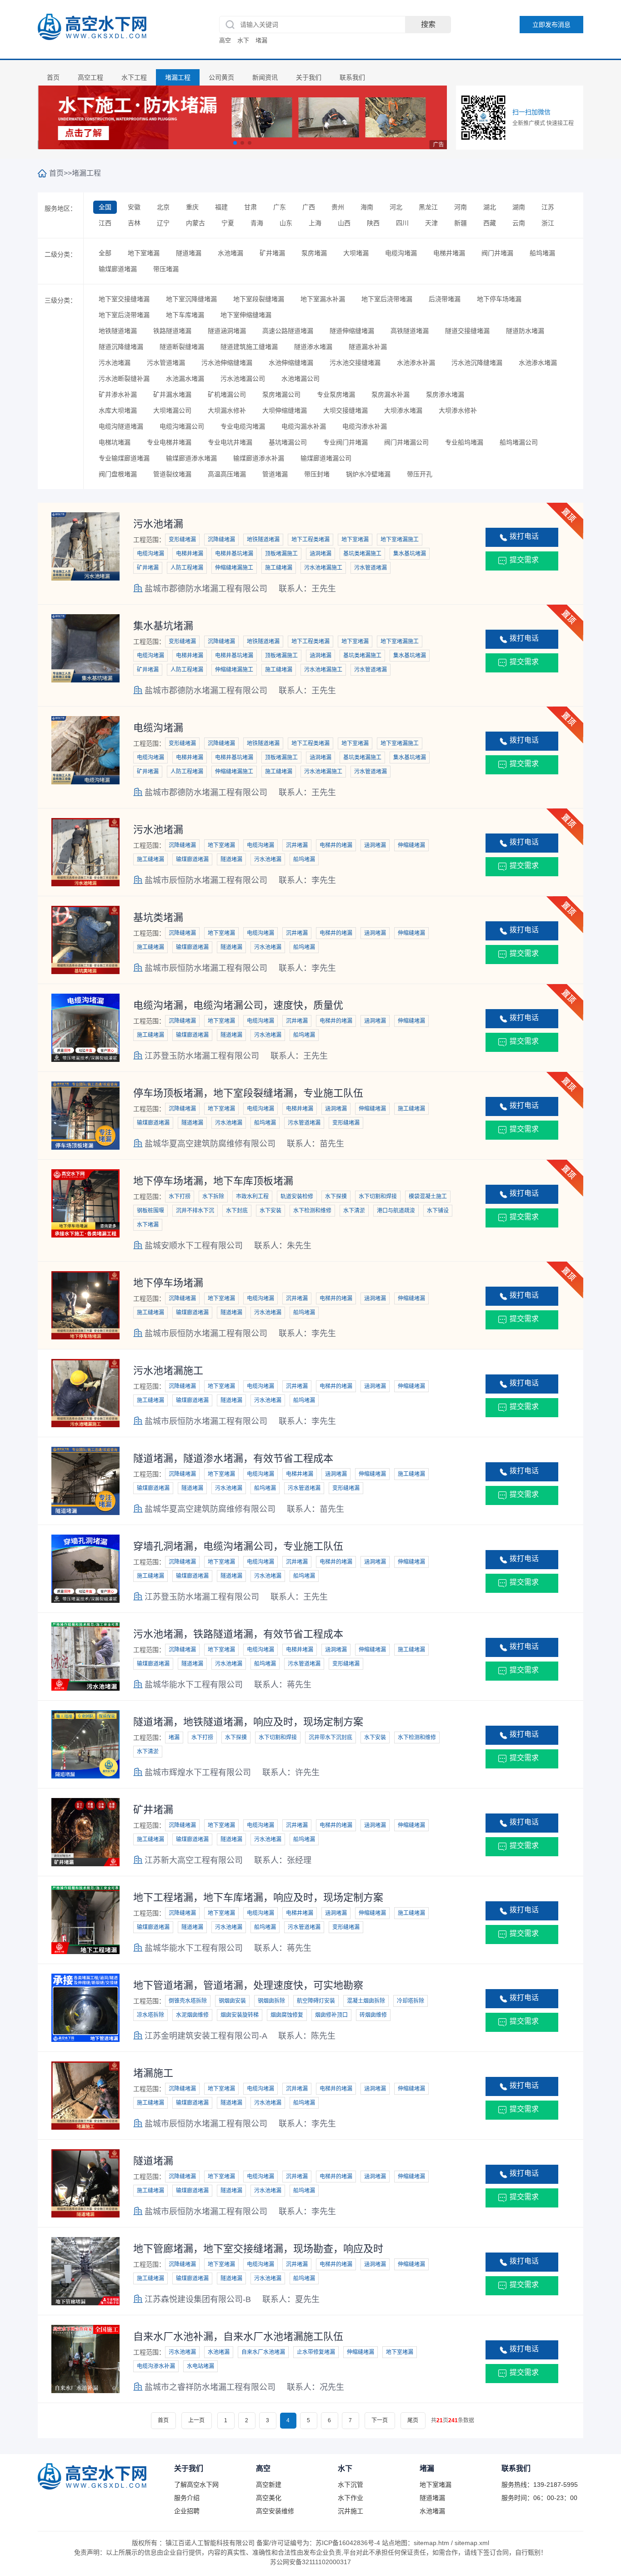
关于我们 (309, 77)
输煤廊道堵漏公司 (326, 458)
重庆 (192, 207)
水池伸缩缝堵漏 (291, 363)
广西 (309, 207)
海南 (367, 207)
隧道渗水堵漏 (313, 347)
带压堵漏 (166, 269)
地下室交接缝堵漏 (124, 299)
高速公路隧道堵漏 (288, 331)
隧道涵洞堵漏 (227, 331)
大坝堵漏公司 (172, 410)
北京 (163, 207)
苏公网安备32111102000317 (310, 2562)
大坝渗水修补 (458, 410)
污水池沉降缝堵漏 (477, 363)
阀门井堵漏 (497, 253)
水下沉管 (351, 2485)
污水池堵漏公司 (243, 379)
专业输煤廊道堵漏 (124, 458)
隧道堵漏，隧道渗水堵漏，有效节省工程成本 (233, 1458)
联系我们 (352, 77)
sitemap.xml (472, 2543)
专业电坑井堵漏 (230, 442)
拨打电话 (524, 536)
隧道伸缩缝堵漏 (352, 331)
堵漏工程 (178, 77)
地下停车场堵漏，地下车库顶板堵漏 (213, 1181)
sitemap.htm (431, 2543)
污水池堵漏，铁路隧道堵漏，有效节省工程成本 (238, 1634)
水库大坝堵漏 (118, 410)
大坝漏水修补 (227, 410)
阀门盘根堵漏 (118, 474)
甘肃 (250, 207)
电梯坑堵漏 (115, 442)
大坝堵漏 (356, 253)
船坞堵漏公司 (519, 442)
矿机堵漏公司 (227, 394)
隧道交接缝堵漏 (467, 331)
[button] (235, 143)
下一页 (380, 2420)
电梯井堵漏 (449, 253)
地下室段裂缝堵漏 (259, 299)
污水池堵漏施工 (168, 1371)
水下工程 (134, 77)
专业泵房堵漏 (336, 394)
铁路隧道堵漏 (172, 331)
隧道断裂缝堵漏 (182, 347)
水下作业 (351, 2498)
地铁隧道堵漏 (118, 331)
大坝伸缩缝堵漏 (285, 410)
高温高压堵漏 (227, 474)
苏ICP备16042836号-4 (348, 2543)
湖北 (490, 207)
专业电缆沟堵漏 (243, 426)
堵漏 (261, 40)
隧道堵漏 (189, 253)
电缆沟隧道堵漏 (121, 426)
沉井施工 (351, 2511)
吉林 (134, 223)
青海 (257, 223)
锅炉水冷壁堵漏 (368, 474)
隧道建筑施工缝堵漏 (249, 347)
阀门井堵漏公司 (406, 442)
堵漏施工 (153, 2073)
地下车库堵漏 (185, 315)
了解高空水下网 (196, 2485)
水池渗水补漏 (416, 363)
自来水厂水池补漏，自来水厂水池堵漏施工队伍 (238, 2336)
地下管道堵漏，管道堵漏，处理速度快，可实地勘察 (248, 1985)
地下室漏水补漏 (323, 299)
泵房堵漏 (314, 253)
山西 (344, 223)
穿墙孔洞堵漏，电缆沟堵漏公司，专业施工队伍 (238, 1546)
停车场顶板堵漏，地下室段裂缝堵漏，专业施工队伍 (248, 1093)
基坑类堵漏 (158, 917)
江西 (105, 223)
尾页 (413, 2420)
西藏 (490, 223)
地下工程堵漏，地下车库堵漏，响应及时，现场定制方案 (258, 1897)
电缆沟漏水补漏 (304, 426)
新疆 (461, 223)
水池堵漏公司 (300, 379)
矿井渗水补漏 (118, 394)
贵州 (338, 207)
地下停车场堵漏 (499, 299)
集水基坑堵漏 (163, 626)
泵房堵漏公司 (281, 394)
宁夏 (228, 223)
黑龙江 (428, 207)
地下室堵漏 (144, 253)
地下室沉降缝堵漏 (191, 299)
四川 (402, 223)
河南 (461, 207)
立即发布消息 (551, 25)
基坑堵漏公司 (288, 442)
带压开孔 (420, 474)
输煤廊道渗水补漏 (259, 458)
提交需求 (524, 560)
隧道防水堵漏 (525, 331)
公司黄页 (221, 77)
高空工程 (90, 77)
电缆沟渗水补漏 (365, 426)
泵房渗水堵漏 (445, 394)
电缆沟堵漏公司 (182, 426)
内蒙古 (195, 223)
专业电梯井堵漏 (169, 442)
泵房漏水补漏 (391, 394)
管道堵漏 (275, 474)
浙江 (548, 223)
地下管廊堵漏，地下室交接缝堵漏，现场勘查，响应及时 (258, 2249)
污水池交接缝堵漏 (355, 363)
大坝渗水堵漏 (403, 410)
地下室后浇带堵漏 (387, 299)
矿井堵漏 (272, 253)
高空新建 (269, 2485)
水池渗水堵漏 (538, 363)
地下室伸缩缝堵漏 (246, 315)
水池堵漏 (230, 253)
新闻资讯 (265, 77)
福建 (221, 207)
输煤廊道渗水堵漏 (191, 458)
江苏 (548, 207)
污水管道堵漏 (166, 363)
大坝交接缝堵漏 (346, 410)
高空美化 (269, 2498)
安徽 (134, 207)
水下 (243, 40)
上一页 (196, 2420)
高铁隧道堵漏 (410, 331)
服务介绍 (187, 2498)
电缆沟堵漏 (401, 253)
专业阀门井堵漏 (346, 442)
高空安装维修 (275, 2511)
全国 (105, 207)
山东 (286, 223)
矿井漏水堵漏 (172, 394)
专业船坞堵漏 (464, 442)
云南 (519, 223)
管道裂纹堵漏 (172, 474)
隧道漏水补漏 (368, 347)
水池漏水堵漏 (185, 379)
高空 (225, 40)
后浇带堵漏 (445, 299)
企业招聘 (187, 2511)
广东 (280, 207)
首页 (53, 77)
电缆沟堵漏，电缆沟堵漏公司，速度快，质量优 (238, 1005)
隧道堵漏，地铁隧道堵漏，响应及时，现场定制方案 (248, 1722)
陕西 (373, 223)
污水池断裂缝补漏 (124, 379)
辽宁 (163, 223)
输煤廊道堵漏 (118, 269)
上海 (315, 223)
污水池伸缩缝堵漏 (227, 363)
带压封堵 (317, 474)
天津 (431, 223)
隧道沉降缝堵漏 (121, 347)
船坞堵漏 (542, 253)
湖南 (519, 207)
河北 (396, 207)
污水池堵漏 (115, 363)
